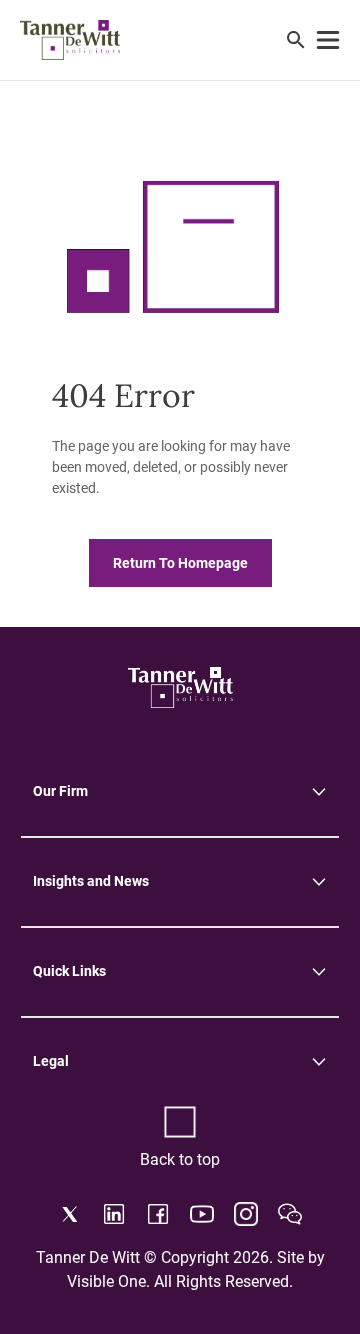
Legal (51, 1061)
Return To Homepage (180, 563)
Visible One (106, 1281)
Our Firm (60, 791)
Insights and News (91, 881)
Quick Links (69, 971)
